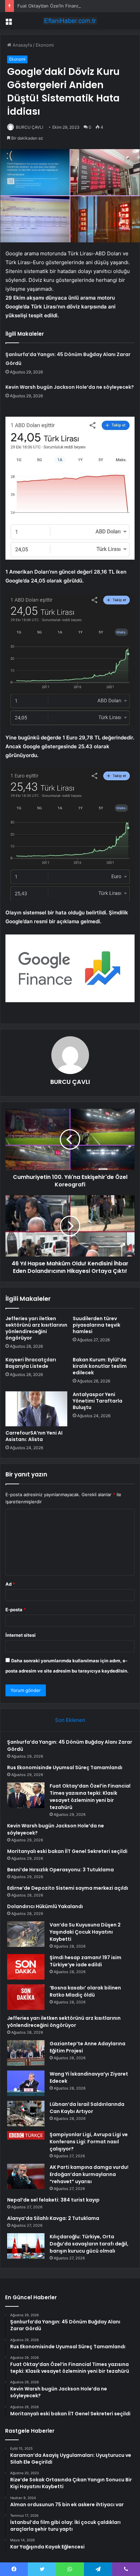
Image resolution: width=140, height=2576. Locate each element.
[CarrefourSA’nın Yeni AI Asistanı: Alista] (36, 1409)
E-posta (16, 1610)
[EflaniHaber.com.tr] (70, 21)
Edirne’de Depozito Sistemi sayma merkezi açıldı (68, 1888)
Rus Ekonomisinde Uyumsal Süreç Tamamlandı (65, 1767)
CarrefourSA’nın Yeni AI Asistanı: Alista (34, 1436)
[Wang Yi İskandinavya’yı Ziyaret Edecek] (26, 2083)
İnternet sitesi (21, 1635)
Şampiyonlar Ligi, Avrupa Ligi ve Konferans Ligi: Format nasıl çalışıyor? (89, 2142)
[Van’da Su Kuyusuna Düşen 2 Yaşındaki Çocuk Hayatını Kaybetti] (26, 1934)
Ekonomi (45, 45)
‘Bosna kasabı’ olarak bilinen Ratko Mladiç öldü (85, 1991)
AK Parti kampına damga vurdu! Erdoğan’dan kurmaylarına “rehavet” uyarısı (89, 2174)
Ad (10, 1584)
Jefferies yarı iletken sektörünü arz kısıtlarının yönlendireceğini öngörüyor (36, 1328)
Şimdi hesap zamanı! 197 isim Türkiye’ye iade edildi (85, 1961)
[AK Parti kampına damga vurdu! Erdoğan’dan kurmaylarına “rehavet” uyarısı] (26, 2176)
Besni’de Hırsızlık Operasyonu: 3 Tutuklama (60, 1870)
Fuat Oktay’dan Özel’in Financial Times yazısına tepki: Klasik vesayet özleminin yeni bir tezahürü (90, 1797)
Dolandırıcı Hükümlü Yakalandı (45, 1906)
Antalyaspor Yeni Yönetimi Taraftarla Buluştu (98, 1401)
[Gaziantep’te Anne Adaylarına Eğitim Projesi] (26, 2053)
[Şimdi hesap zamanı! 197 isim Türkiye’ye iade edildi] (26, 1967)
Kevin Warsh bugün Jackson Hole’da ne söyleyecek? (70, 387)
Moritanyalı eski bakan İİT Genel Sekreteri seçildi (67, 1851)
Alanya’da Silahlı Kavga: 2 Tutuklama (53, 2218)
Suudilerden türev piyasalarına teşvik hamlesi (97, 1325)
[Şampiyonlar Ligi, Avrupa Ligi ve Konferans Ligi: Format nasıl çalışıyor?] (26, 2135)
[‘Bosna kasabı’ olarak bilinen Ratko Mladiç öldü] (26, 1997)
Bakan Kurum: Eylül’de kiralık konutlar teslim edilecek (100, 1366)
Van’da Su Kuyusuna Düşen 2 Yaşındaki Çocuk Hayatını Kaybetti (85, 1932)
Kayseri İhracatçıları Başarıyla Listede (31, 1363)
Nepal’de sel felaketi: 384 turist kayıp (53, 2200)
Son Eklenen (70, 1720)
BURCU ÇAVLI (30, 127)
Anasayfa (22, 45)
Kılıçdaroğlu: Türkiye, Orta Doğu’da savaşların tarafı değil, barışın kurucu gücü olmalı (89, 2244)
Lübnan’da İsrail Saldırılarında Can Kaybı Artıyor (87, 2108)
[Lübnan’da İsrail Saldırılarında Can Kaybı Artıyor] (26, 2114)
